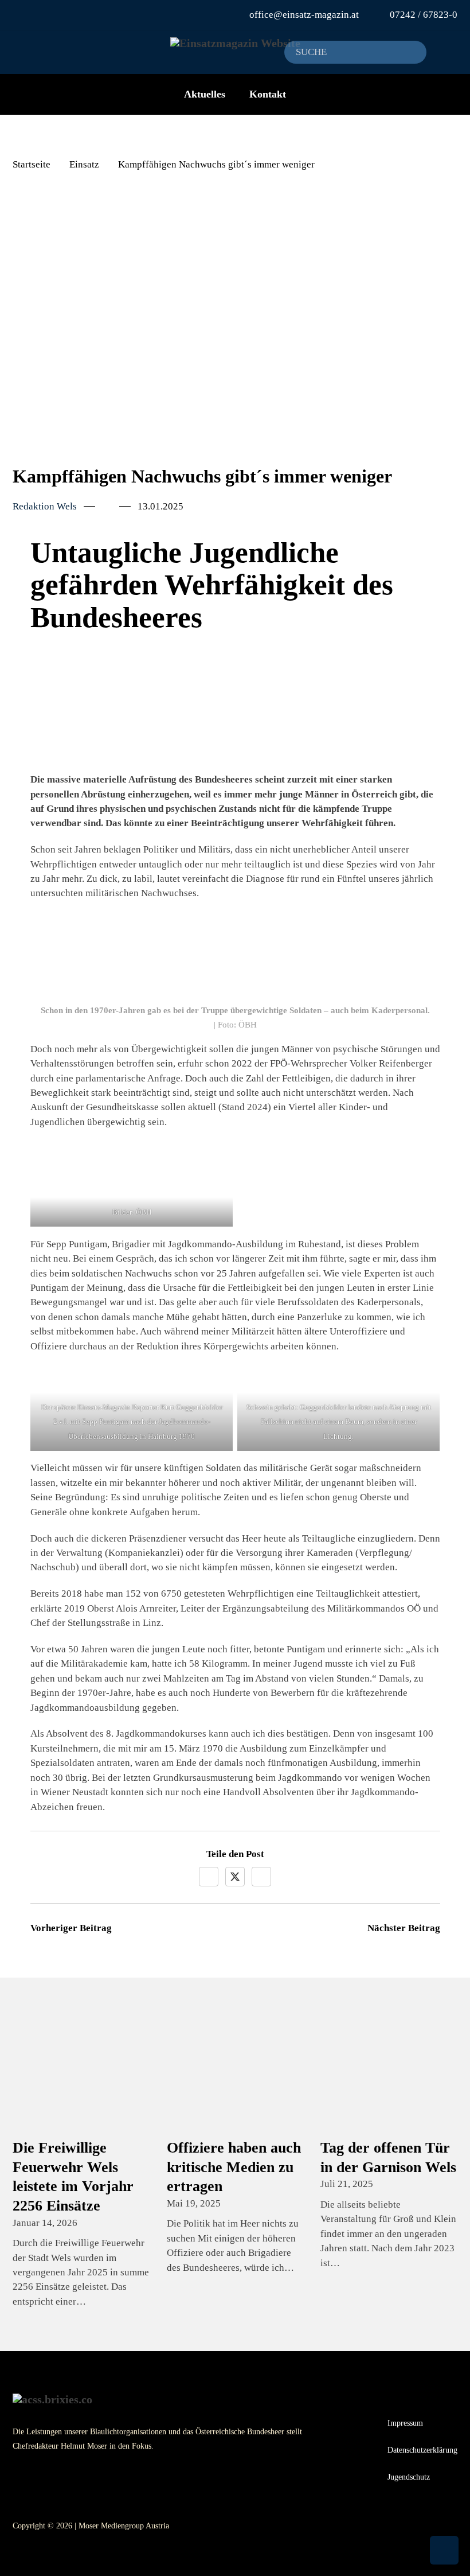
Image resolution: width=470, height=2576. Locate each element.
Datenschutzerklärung (422, 2450)
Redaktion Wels (45, 506)
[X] (235, 1877)
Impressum (405, 2423)
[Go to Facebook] (41, 15)
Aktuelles (205, 94)
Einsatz (84, 164)
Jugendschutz (409, 2477)
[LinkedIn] (261, 1877)
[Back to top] (444, 2550)
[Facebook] (209, 1877)
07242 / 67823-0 (424, 15)
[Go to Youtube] (26, 15)
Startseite (32, 164)
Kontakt (268, 94)
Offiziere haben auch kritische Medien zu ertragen (234, 2167)
